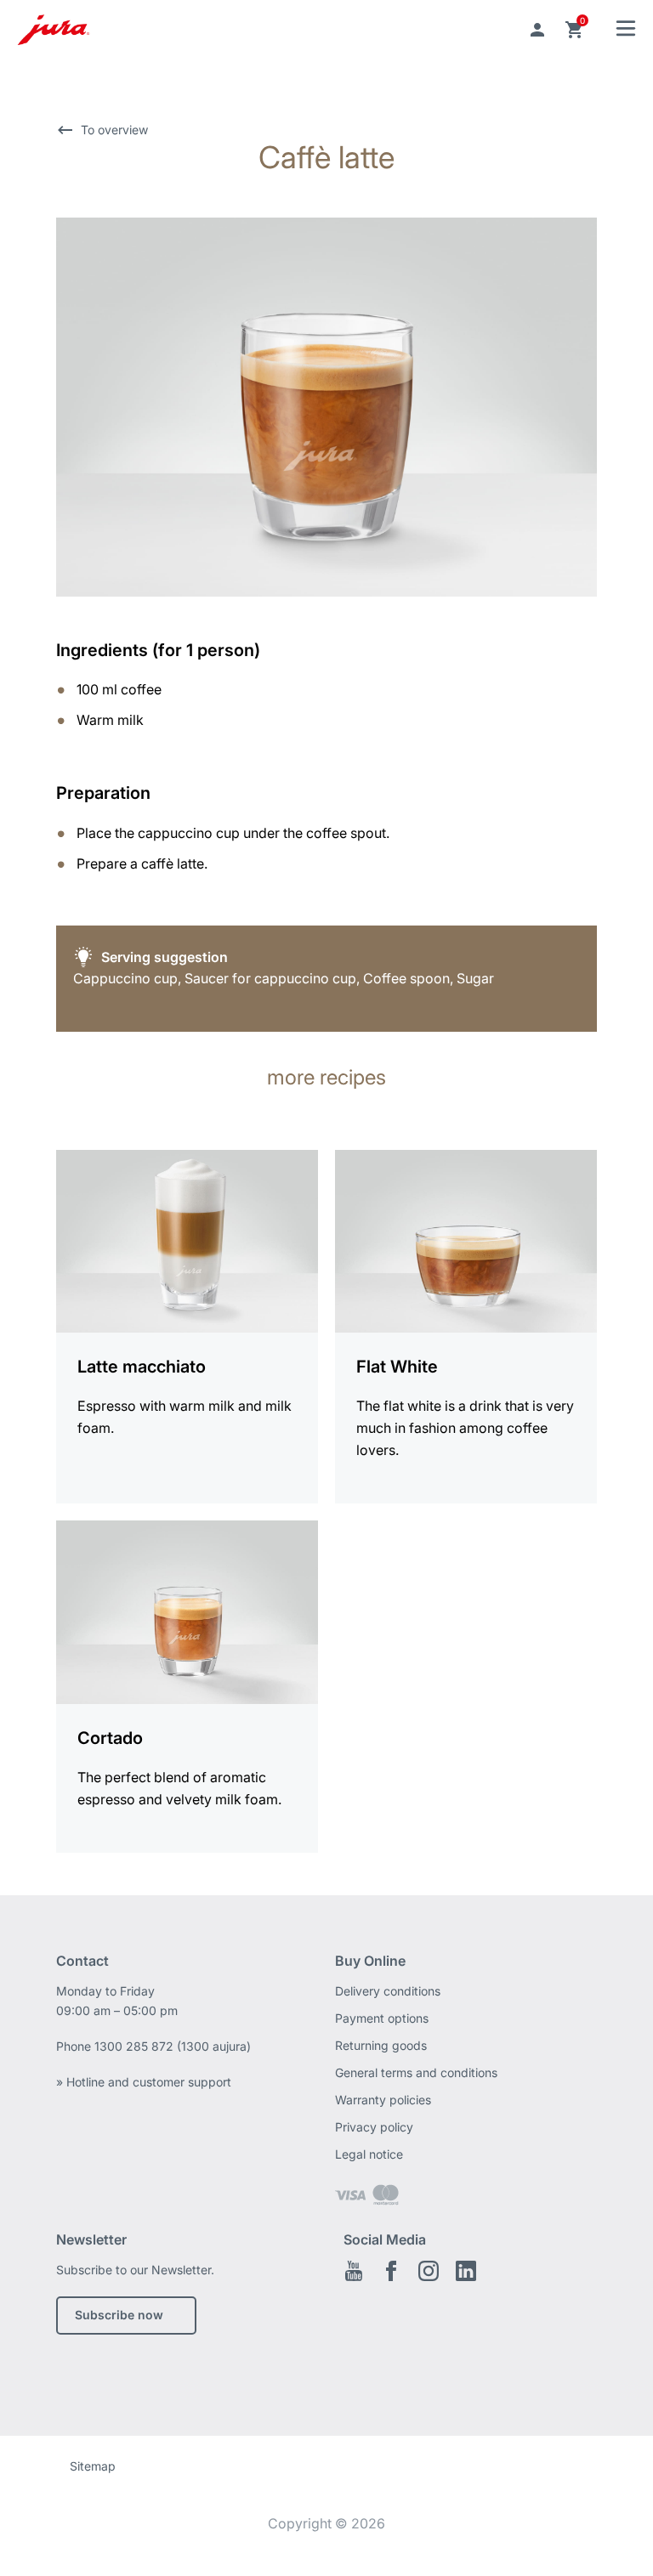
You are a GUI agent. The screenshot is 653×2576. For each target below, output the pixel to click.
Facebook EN (391, 2271)
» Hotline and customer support (144, 2082)
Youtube (354, 2271)
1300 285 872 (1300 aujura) (173, 2046)
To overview (114, 130)
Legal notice (369, 2154)
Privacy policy (374, 2127)
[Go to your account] (537, 30)
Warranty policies (383, 2100)
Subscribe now (119, 2315)
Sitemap (93, 2466)
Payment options (382, 2018)
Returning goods (381, 2045)
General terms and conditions (416, 2072)
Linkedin (466, 2271)
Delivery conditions (388, 1991)
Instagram (429, 2271)
